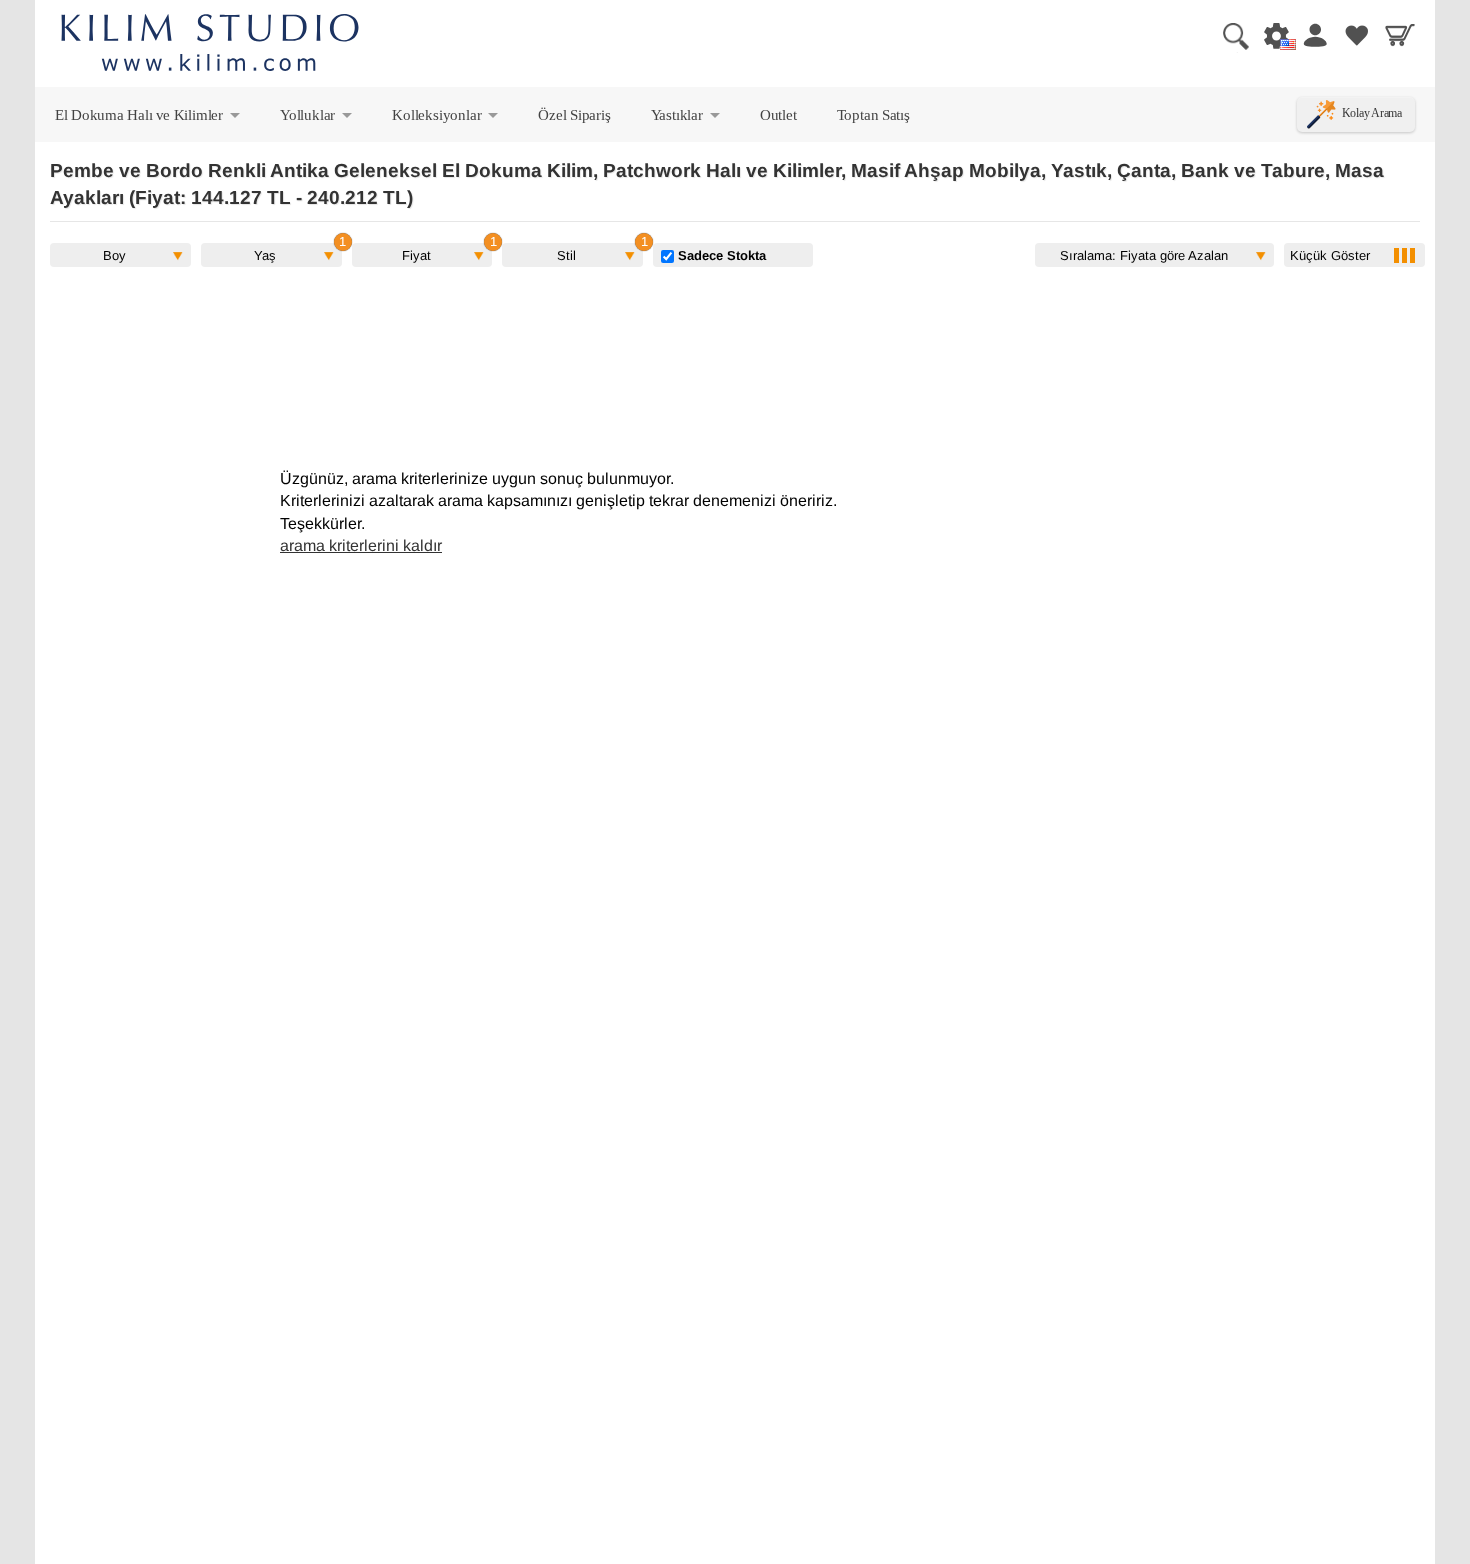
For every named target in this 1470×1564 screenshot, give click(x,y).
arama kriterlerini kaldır (361, 545)
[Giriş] (1314, 35)
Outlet (778, 114)
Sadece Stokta (720, 255)
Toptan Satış (873, 114)
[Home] (210, 45)
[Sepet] (1400, 35)
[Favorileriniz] (1357, 35)
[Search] (1228, 35)
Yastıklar (687, 119)
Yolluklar (317, 119)
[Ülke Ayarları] (1271, 35)
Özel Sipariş (574, 114)
